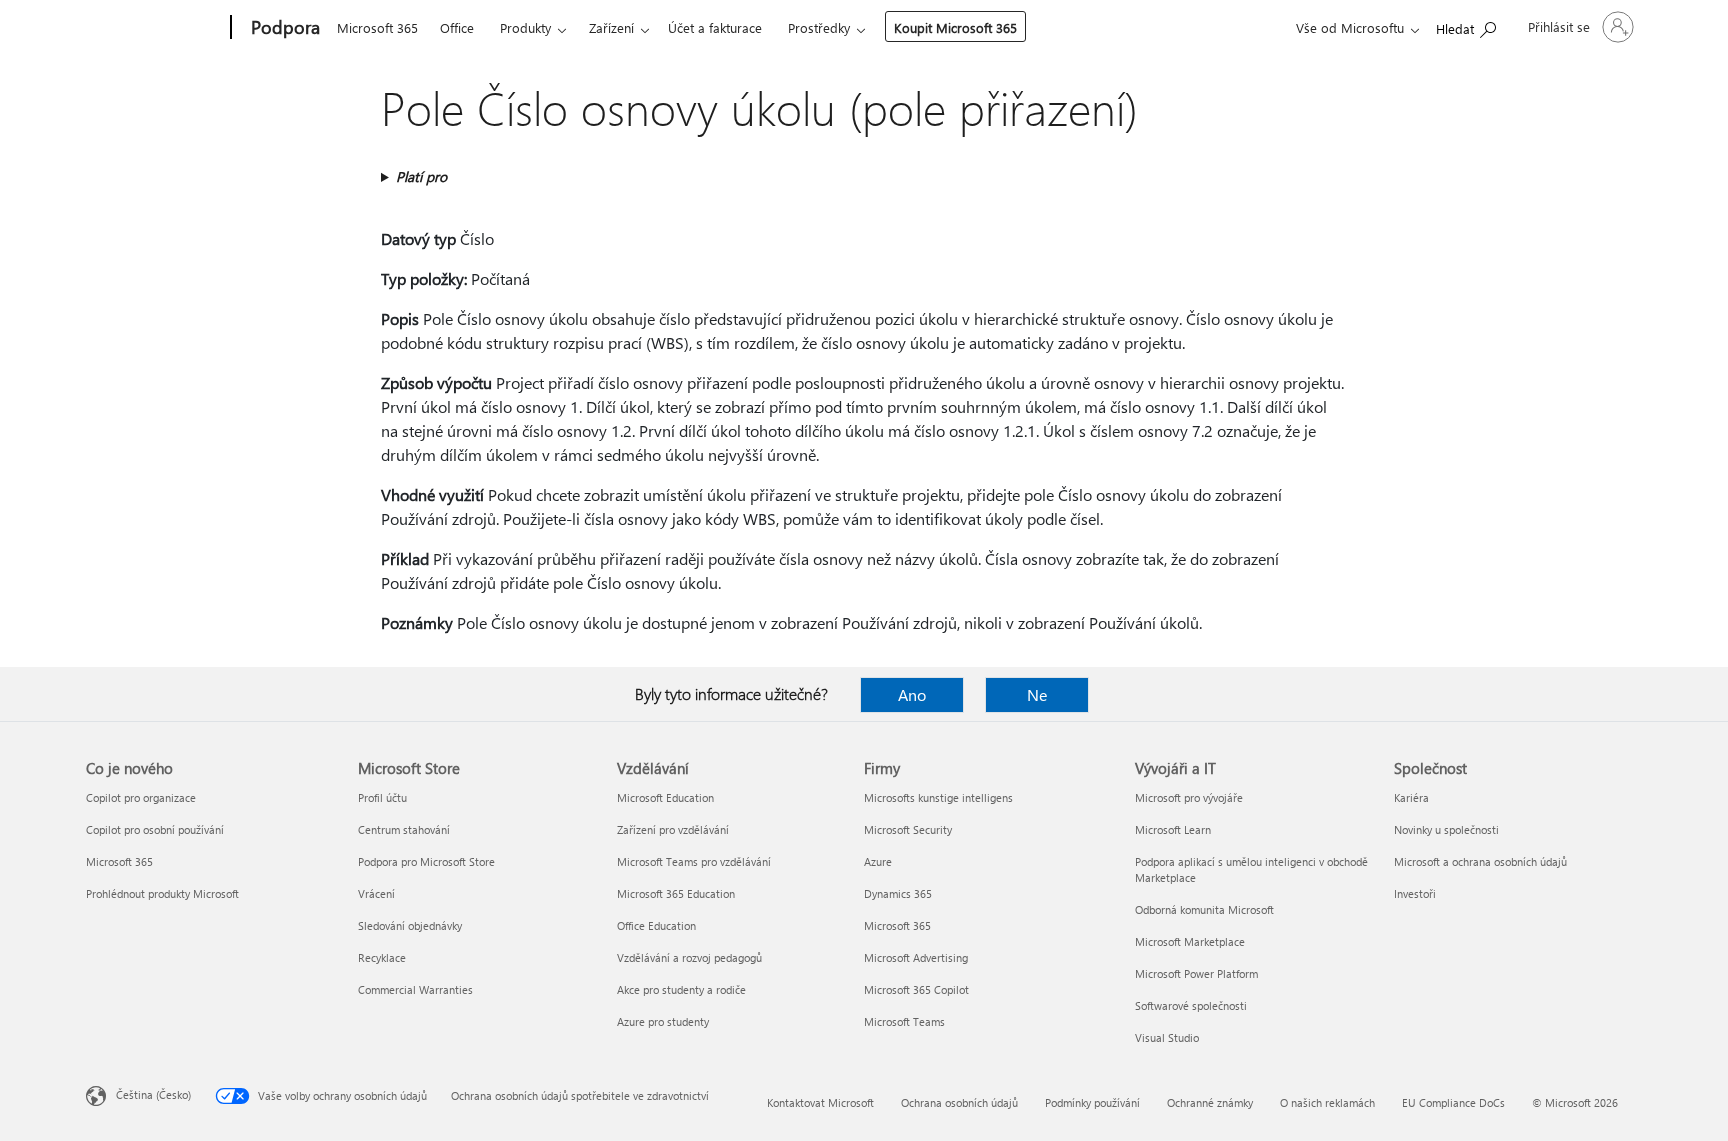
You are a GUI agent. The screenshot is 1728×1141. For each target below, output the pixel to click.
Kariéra (1411, 797)
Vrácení (376, 893)
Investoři (1415, 893)
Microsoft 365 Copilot (916, 989)
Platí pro (421, 176)
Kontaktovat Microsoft (820, 1102)
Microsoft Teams (904, 1021)
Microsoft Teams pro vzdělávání (694, 861)
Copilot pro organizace (141, 797)
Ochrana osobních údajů (959, 1102)
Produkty (525, 27)
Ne (1037, 694)
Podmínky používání (1092, 1102)
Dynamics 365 (898, 893)
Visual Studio (1167, 1037)
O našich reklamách (1327, 1102)
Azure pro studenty (663, 1021)
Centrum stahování (404, 829)
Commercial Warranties (415, 989)
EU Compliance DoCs (1453, 1102)
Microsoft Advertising (916, 957)
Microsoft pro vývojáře (1189, 797)
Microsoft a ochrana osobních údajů (1480, 861)
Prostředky (819, 27)
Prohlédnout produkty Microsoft (162, 893)
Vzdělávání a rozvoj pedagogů (689, 957)
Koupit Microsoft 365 (955, 27)
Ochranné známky (1210, 1102)
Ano (912, 694)
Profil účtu (382, 797)
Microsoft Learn (1173, 829)
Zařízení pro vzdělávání (673, 829)
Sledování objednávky (410, 925)
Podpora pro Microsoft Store (426, 861)
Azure (878, 861)
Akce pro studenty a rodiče (681, 989)
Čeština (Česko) (153, 1094)
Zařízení (611, 27)
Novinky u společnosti (1446, 829)
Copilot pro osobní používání (155, 829)
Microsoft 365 (377, 27)
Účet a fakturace (715, 27)
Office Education (656, 925)
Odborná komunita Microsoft (1204, 909)
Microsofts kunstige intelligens (938, 797)
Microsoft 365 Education (676, 893)
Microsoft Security (908, 829)
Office (457, 27)
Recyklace (382, 957)
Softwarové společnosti (1191, 1005)
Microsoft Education (665, 797)
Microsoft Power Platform (1196, 973)
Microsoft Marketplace (1190, 941)
